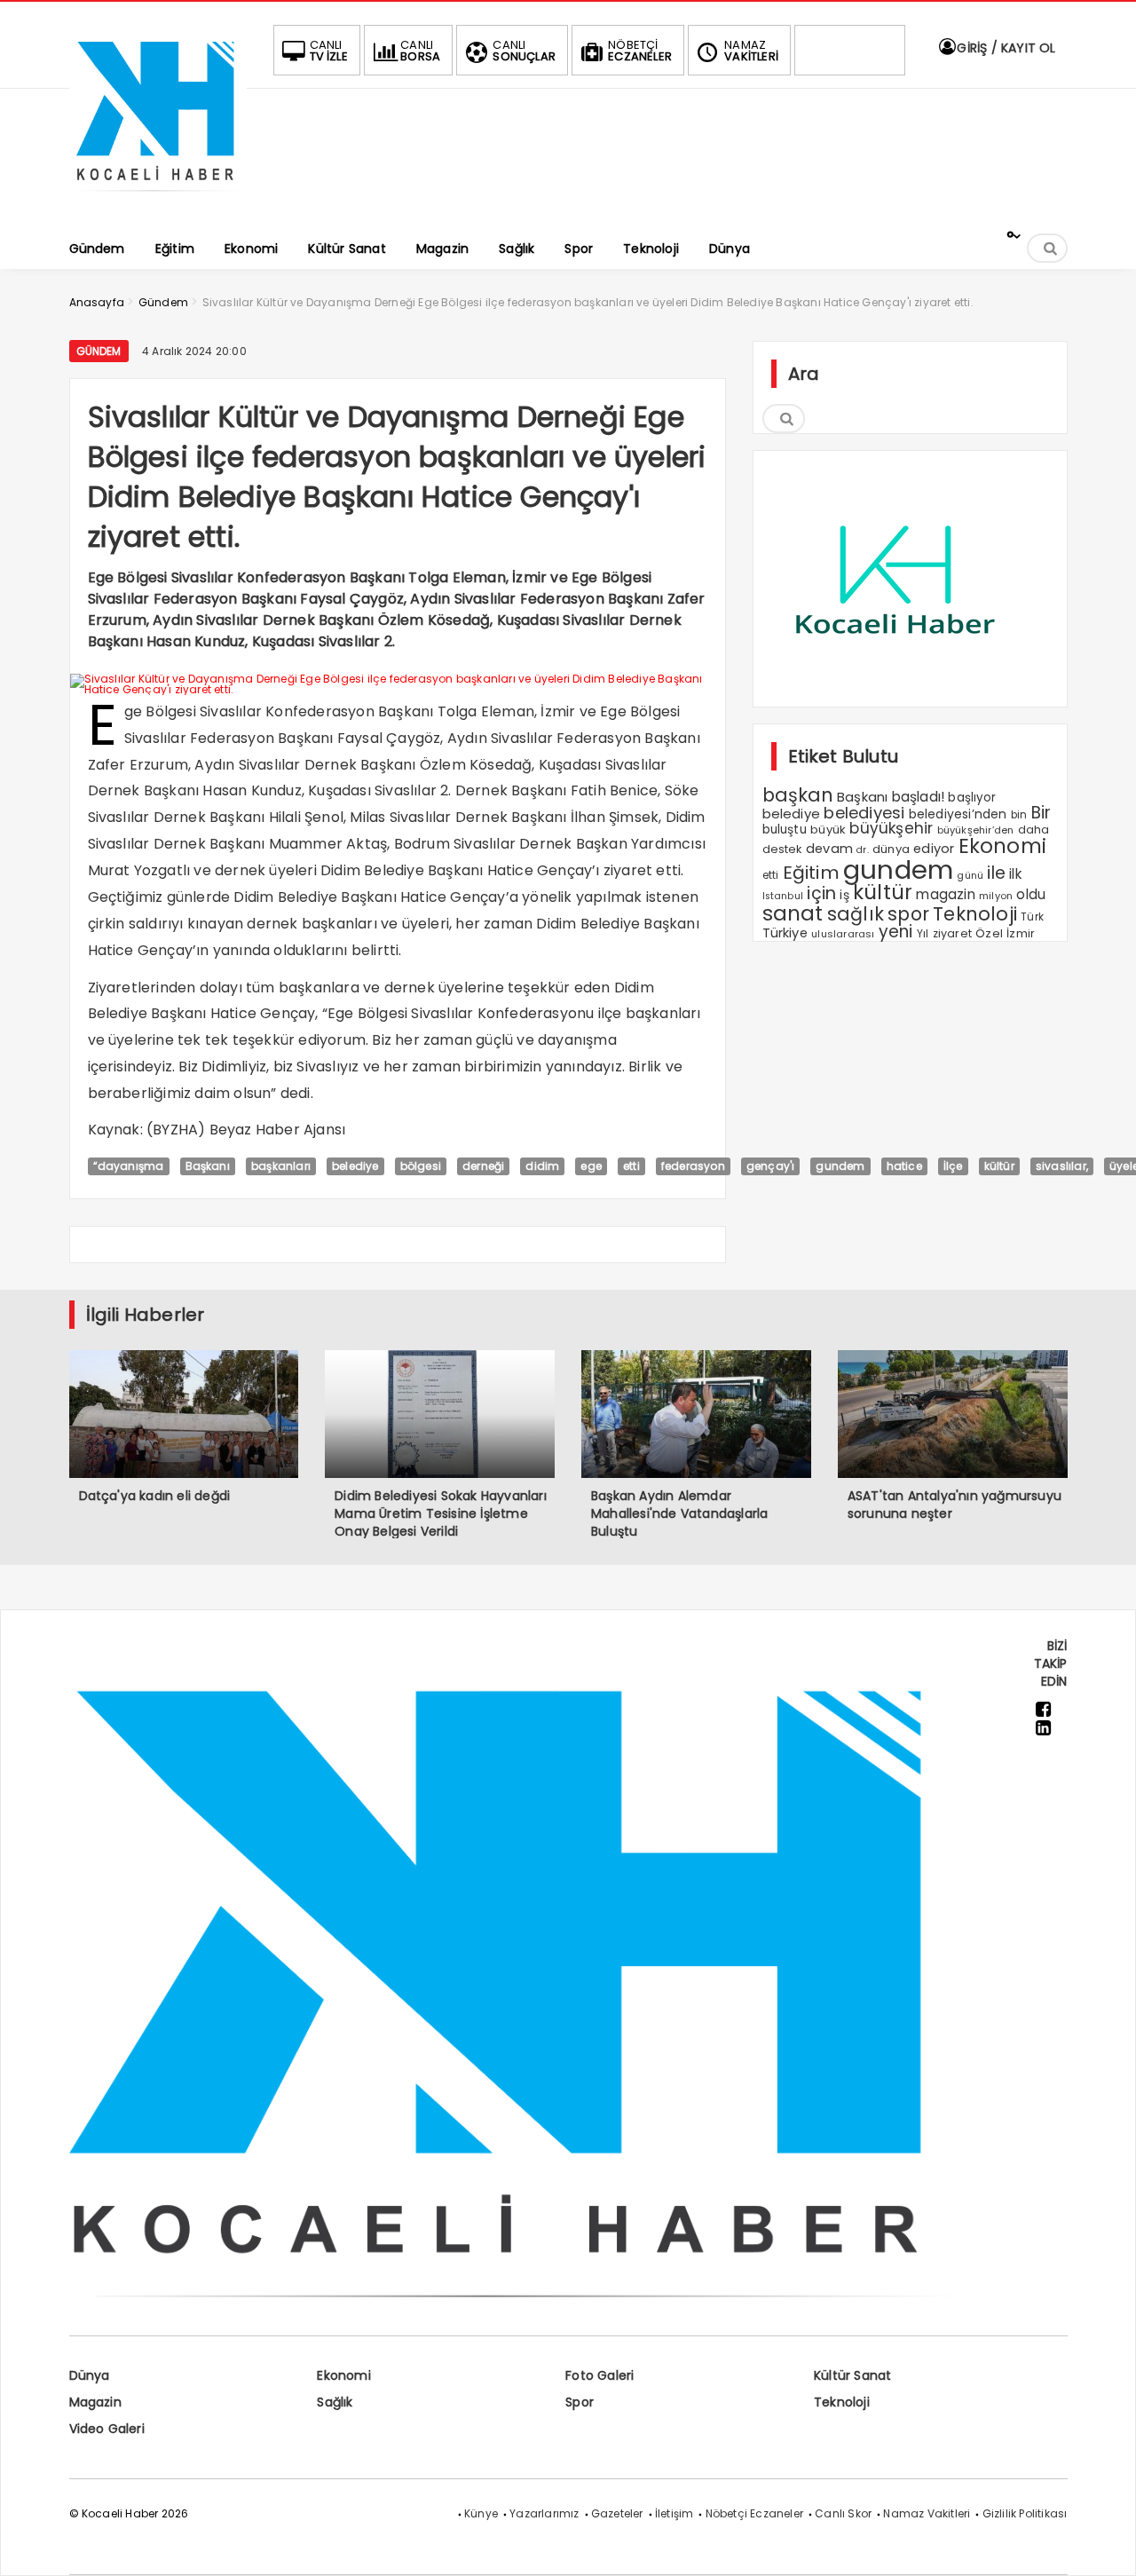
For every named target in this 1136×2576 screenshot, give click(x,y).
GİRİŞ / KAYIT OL (1004, 48)
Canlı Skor (843, 2513)
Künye (481, 2513)
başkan (798, 795)
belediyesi (864, 813)
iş (844, 895)
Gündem (99, 351)
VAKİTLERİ (751, 51)
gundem (898, 869)
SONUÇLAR (524, 51)
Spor (580, 2402)
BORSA (420, 51)
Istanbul (783, 896)
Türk (1032, 917)
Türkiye (785, 933)
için (821, 893)
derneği (483, 1166)
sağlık (856, 914)
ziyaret (952, 933)
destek (782, 849)
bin (1019, 815)
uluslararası (843, 934)
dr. (863, 850)
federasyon (693, 1166)
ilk (1015, 874)
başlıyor (972, 798)
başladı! (919, 797)
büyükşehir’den (976, 830)
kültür (883, 892)
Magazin (95, 2402)
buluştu (785, 830)
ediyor (934, 849)
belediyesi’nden (958, 814)
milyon (996, 896)
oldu (1031, 894)
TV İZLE (329, 51)
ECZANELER (640, 51)
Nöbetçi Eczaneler (754, 2513)
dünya (891, 849)
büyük (828, 830)
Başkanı (208, 1166)
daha (1034, 830)
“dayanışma (129, 1166)
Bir (1041, 813)
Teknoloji (975, 914)
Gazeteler (617, 2513)
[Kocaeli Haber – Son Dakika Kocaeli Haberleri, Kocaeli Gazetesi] (158, 198)
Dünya (90, 2375)
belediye (355, 1166)
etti (631, 1166)
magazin (945, 894)
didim (542, 1166)
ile (996, 873)
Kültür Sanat (852, 2375)
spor (908, 914)
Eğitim (811, 873)
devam (829, 849)
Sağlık (335, 2402)
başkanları (281, 1166)
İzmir (1021, 933)
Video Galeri (107, 2429)
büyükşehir (891, 828)
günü (970, 875)
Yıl (923, 933)
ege (591, 1166)
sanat (793, 913)
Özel (989, 933)
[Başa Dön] (1105, 2545)
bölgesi (421, 1166)
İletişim (674, 2513)
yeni (896, 932)
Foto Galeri (600, 2375)
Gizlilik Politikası (1025, 2513)
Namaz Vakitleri (927, 2513)
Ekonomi (1002, 846)
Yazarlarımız (544, 2513)
